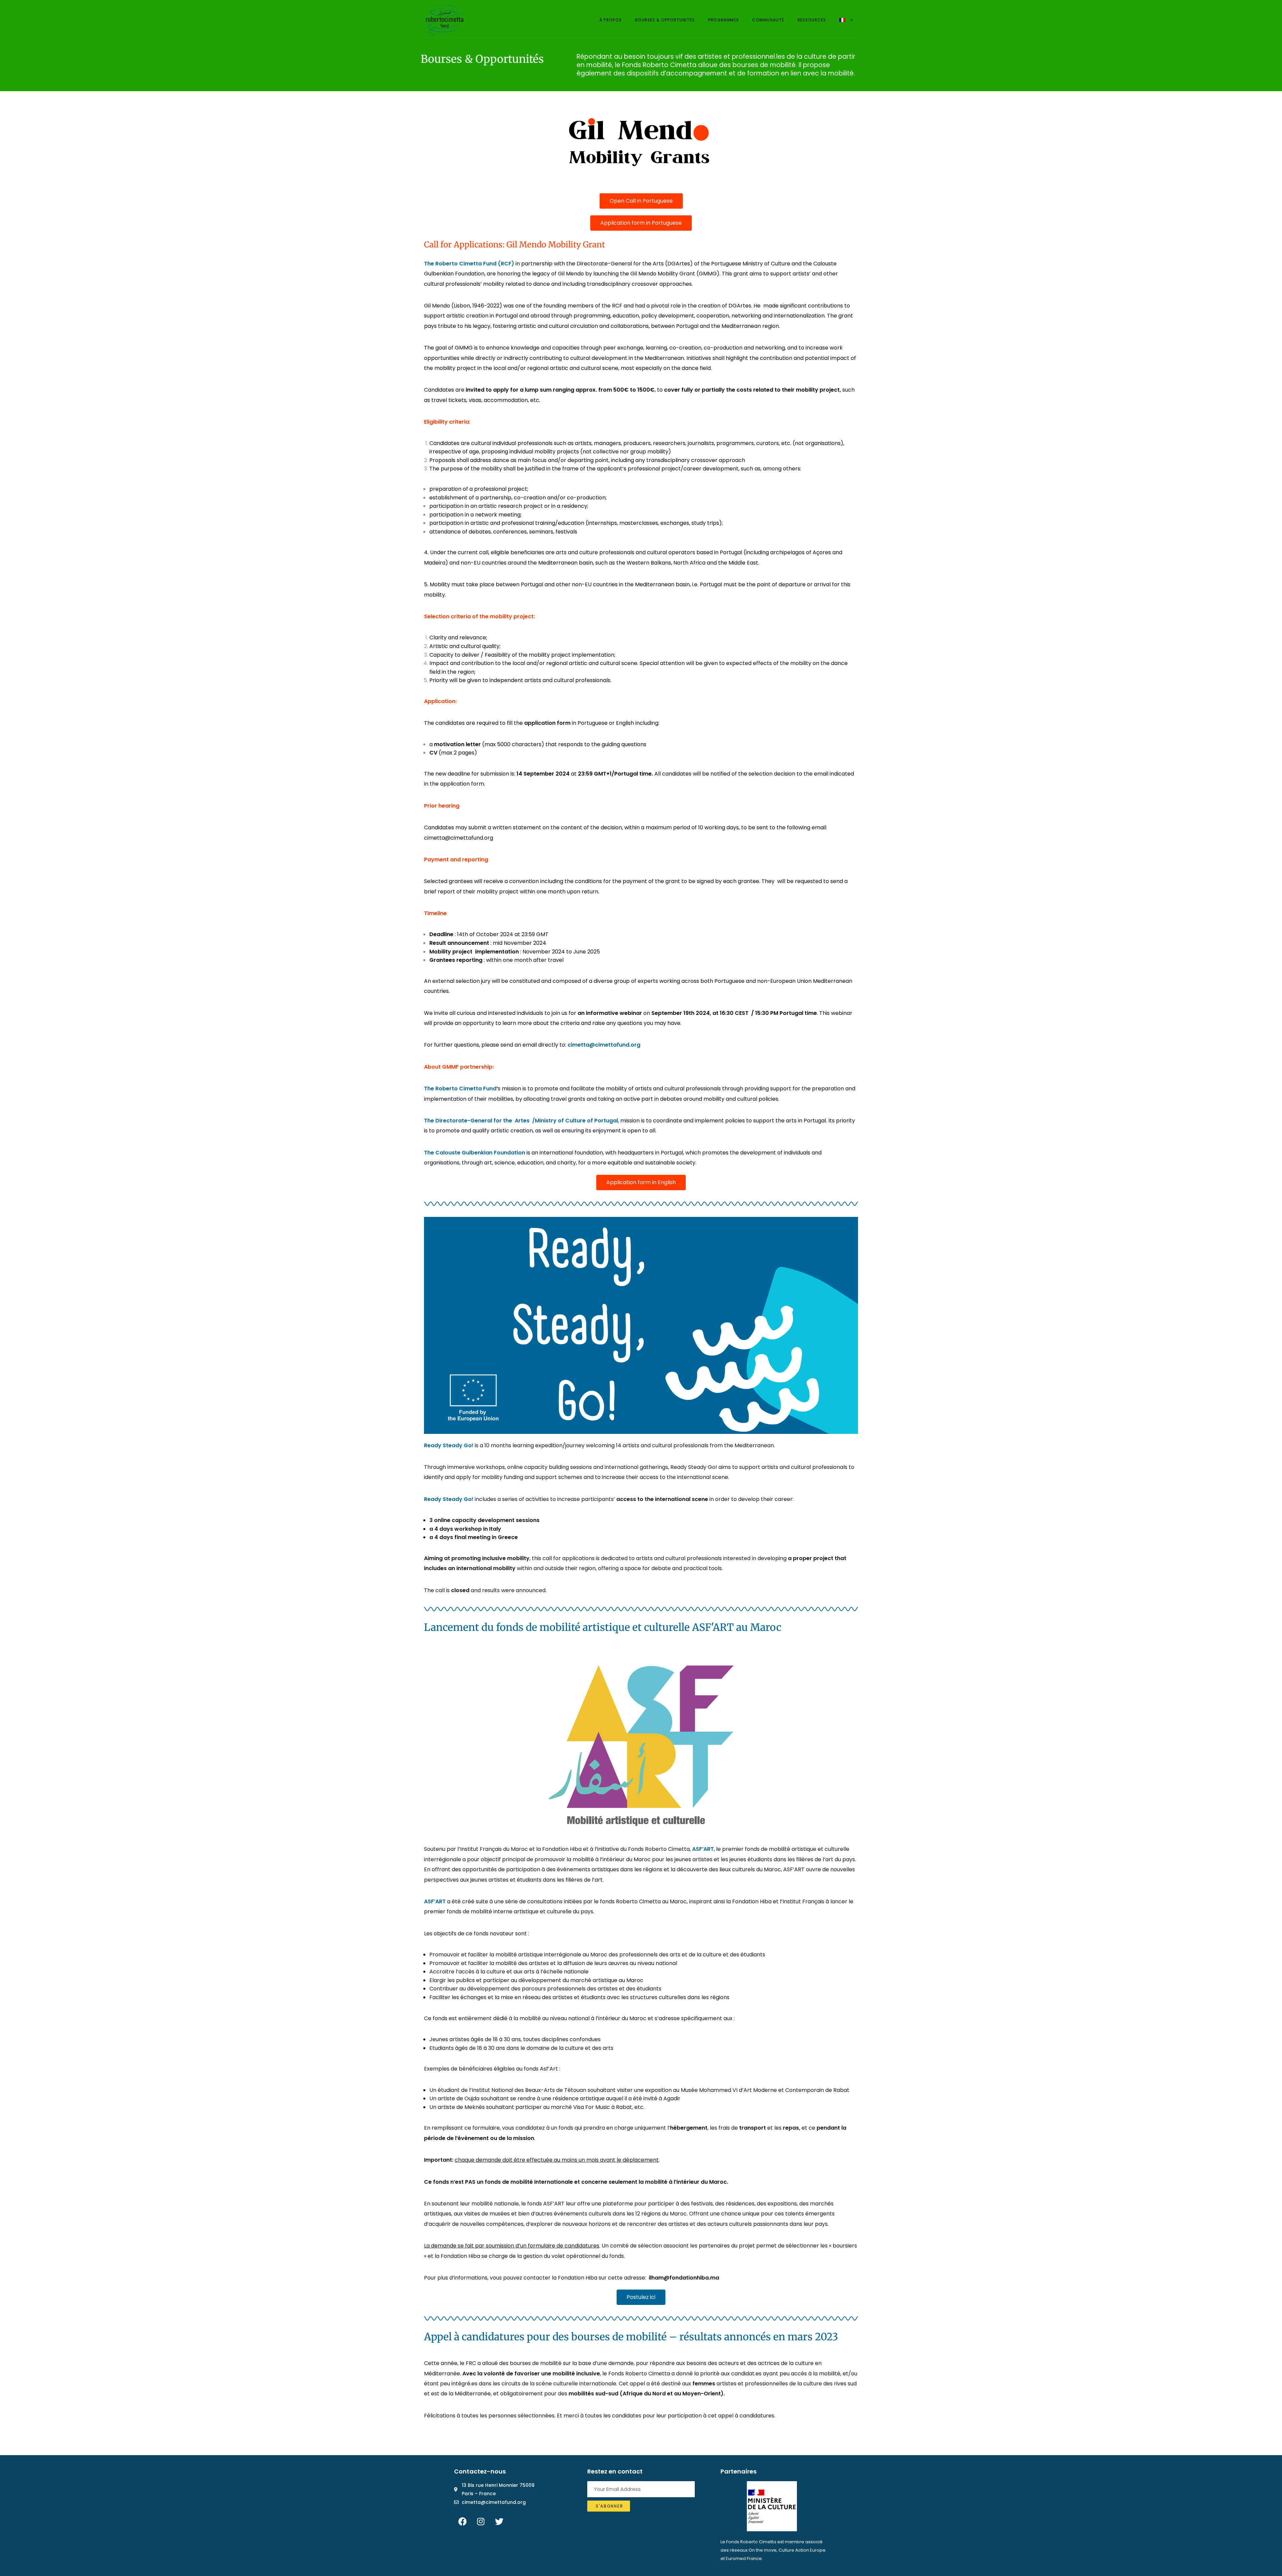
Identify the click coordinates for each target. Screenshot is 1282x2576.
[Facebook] (462, 2522)
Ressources (812, 20)
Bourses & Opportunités (665, 20)
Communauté (768, 20)
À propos (610, 20)
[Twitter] (499, 2522)
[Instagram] (481, 2522)
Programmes (723, 20)
